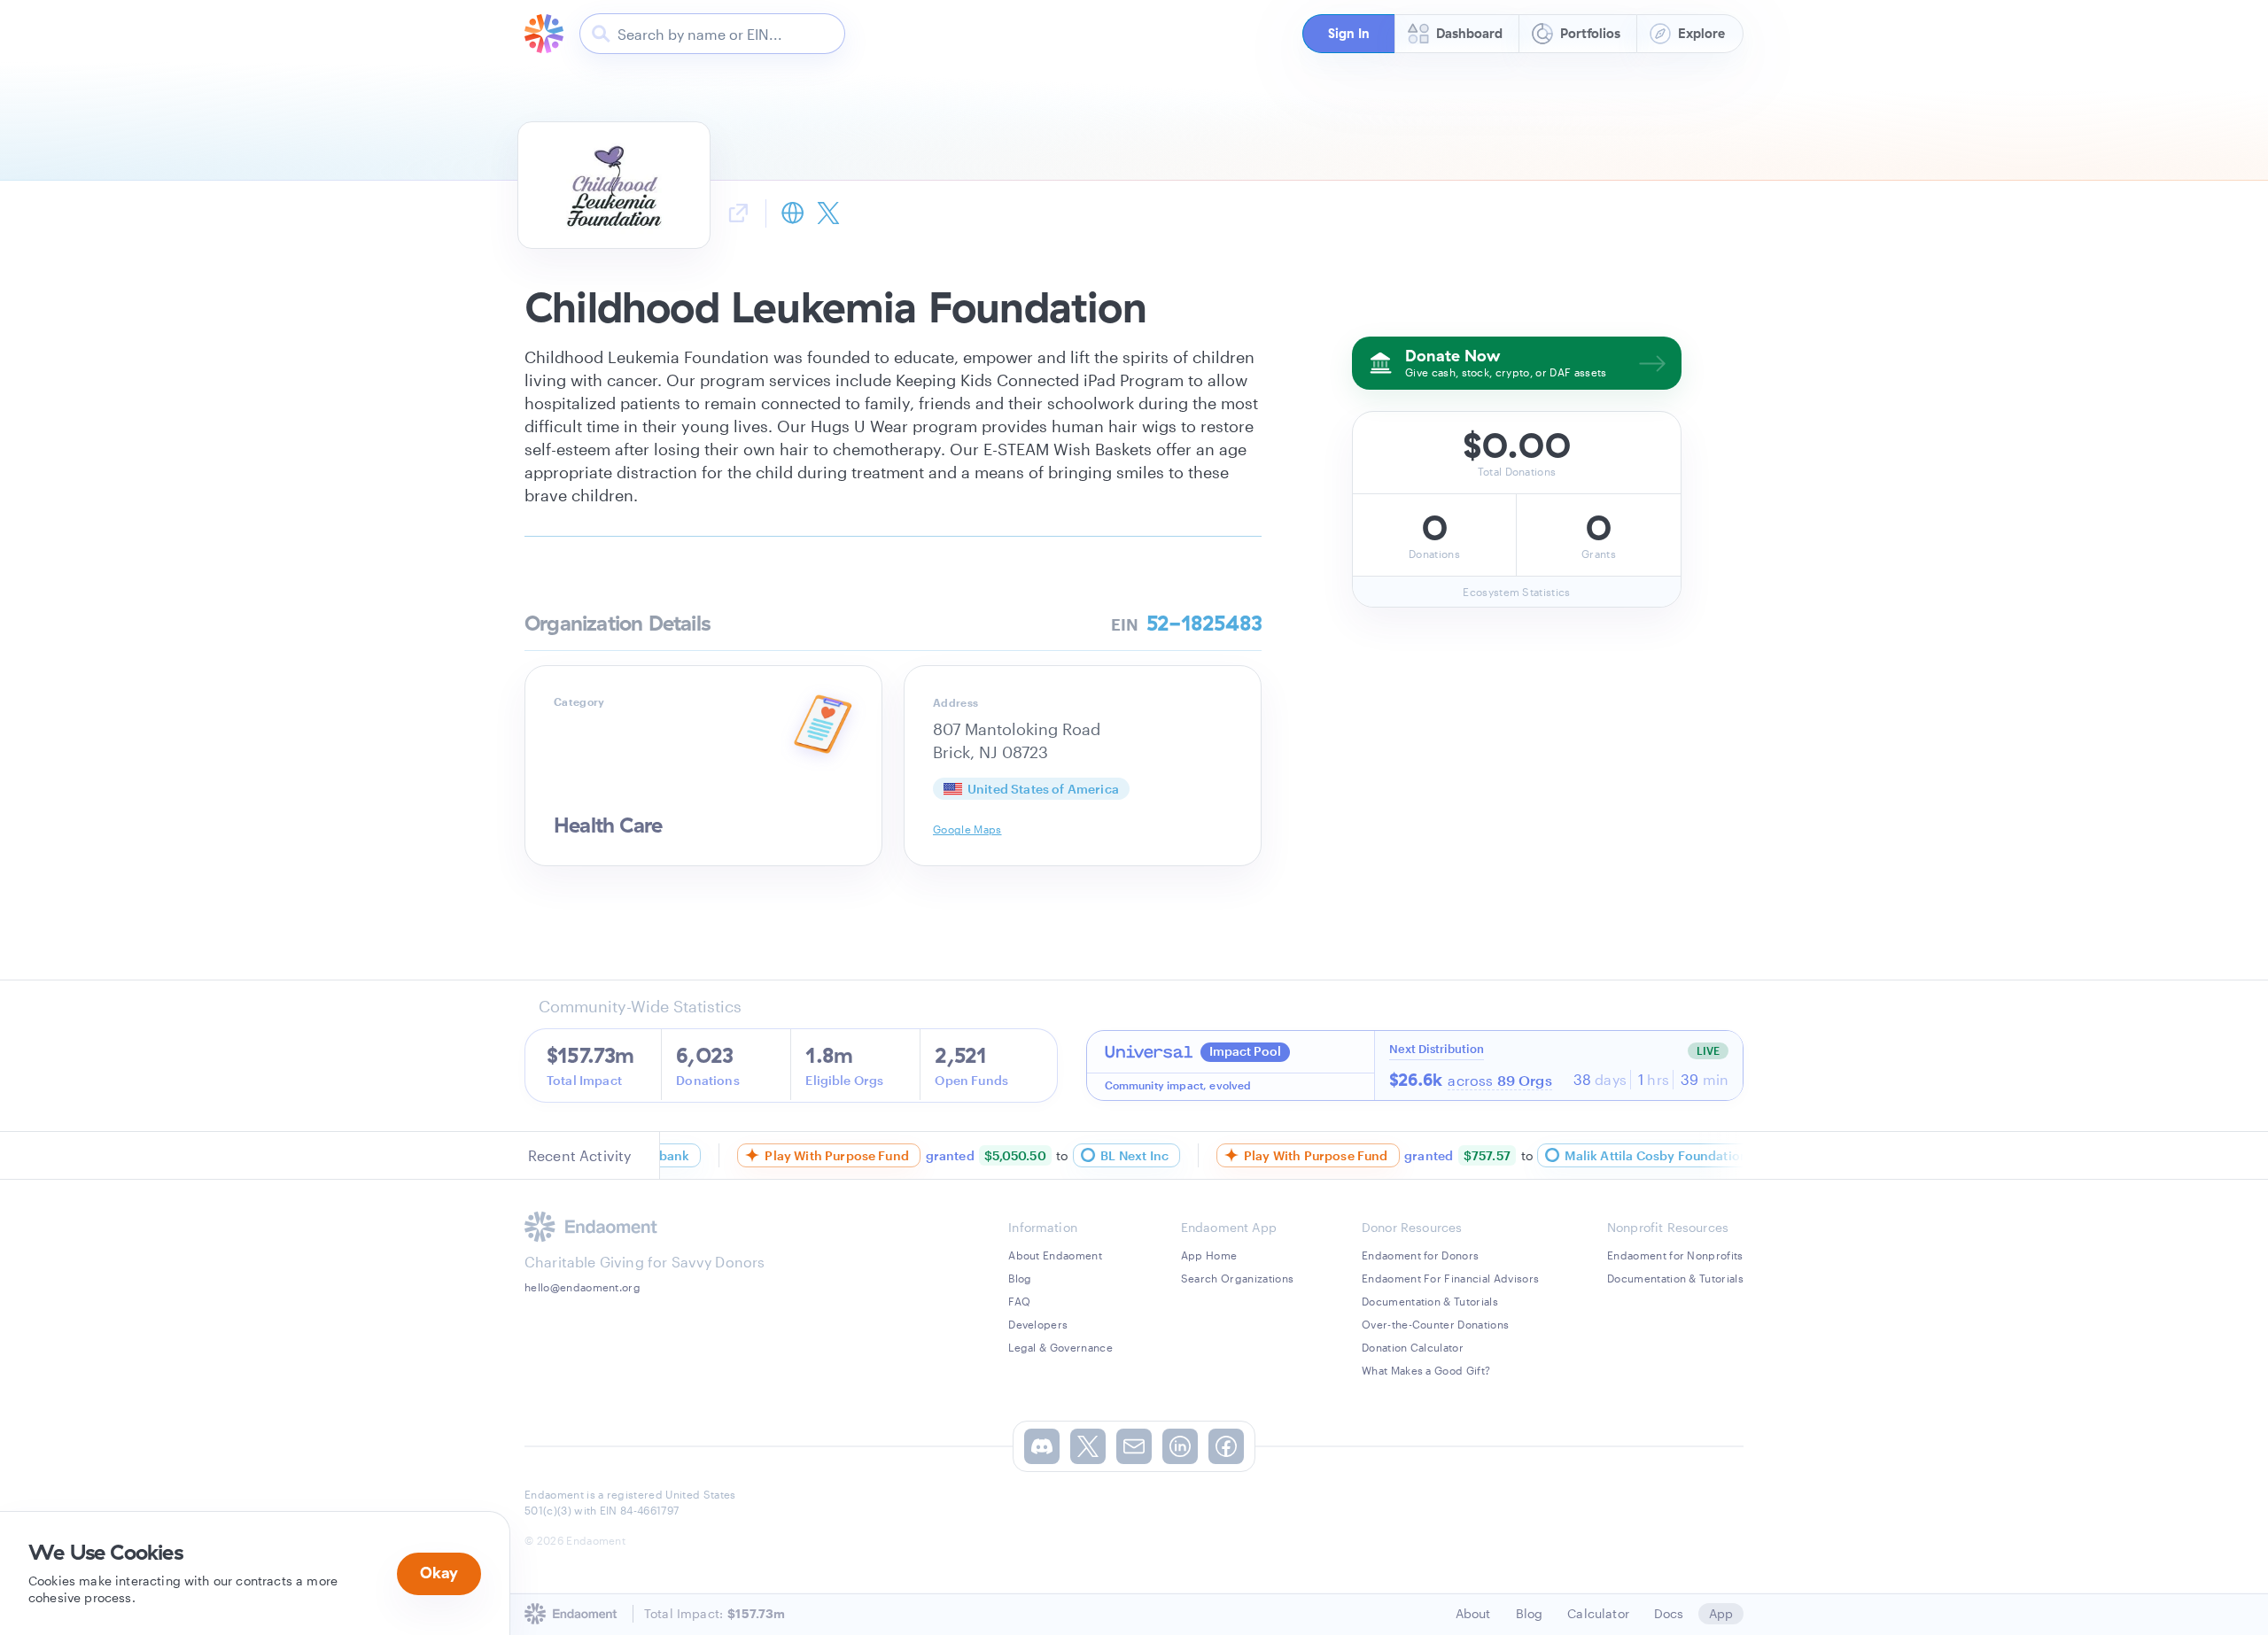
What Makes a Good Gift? (1426, 1370)
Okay (439, 1573)
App (1721, 1613)
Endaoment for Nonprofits (1675, 1255)
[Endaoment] (544, 34)
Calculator (1598, 1613)
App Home (1209, 1255)
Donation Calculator (1413, 1347)
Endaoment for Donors (1420, 1255)
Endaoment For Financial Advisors (1450, 1278)
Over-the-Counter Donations (1435, 1324)
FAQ (1019, 1301)
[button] (1348, 34)
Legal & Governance (1060, 1347)
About (1473, 1613)
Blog (1020, 1278)
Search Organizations (1237, 1278)
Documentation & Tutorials (1430, 1301)
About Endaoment (1055, 1255)
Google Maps (967, 829)
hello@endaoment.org (583, 1287)
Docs (1669, 1613)
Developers (1038, 1324)
